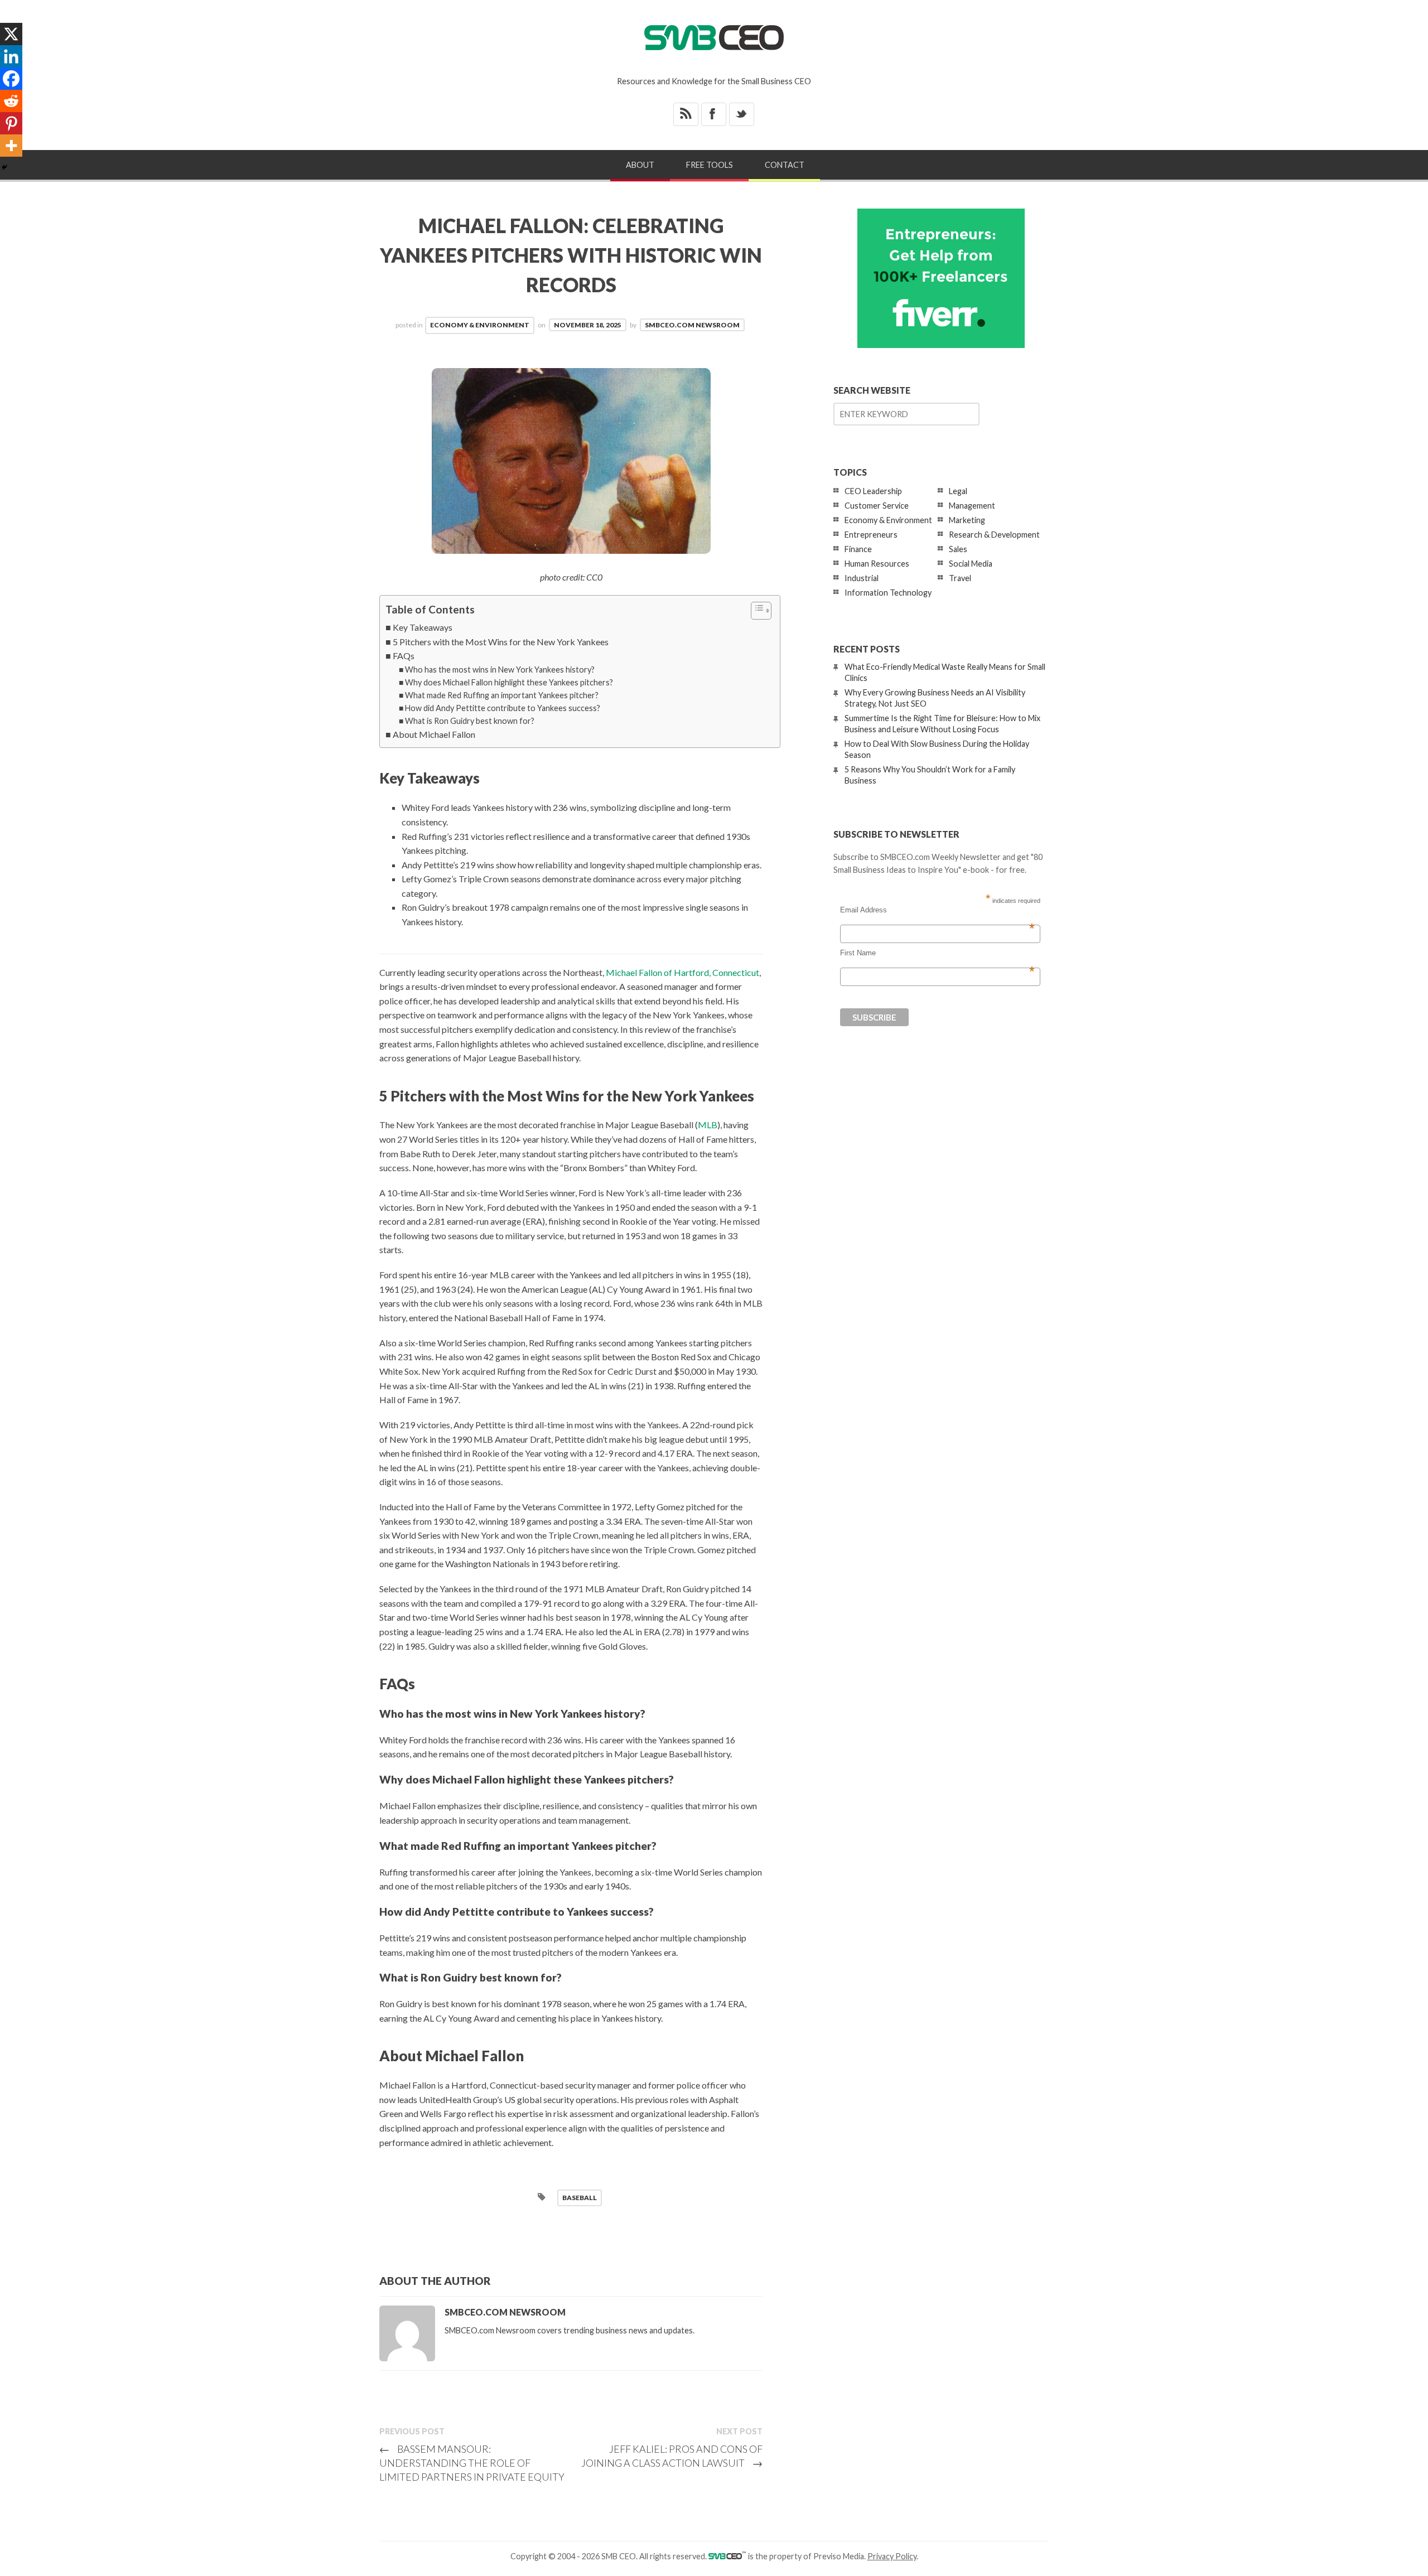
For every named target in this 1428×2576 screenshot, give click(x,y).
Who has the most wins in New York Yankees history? (500, 670)
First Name (937, 953)
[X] (11, 34)
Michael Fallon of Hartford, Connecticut (682, 972)
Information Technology (888, 593)
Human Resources (877, 564)
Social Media (971, 564)
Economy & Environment (480, 325)
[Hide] (4, 167)
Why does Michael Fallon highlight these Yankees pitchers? (509, 682)
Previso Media (839, 2556)
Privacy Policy (892, 2556)
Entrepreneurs (871, 535)
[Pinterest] (11, 123)
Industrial (862, 578)
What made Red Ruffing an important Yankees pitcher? (502, 695)
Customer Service (877, 506)
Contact (785, 165)
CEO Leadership (873, 491)
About (640, 165)
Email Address (937, 910)
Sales (958, 549)
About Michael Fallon (434, 734)
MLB (708, 1125)
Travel (960, 578)
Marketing (967, 520)
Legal (958, 491)
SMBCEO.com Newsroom (692, 325)
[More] (11, 146)
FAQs (404, 656)
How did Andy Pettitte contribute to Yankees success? (503, 708)
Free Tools (710, 165)
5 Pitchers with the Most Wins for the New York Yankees (501, 642)
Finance (858, 549)
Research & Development (994, 535)
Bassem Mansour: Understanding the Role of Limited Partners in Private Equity (472, 2463)
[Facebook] (11, 79)
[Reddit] (11, 101)
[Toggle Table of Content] (756, 611)
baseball (580, 2198)
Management (972, 506)
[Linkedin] (11, 56)
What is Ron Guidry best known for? (470, 721)
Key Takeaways (423, 627)
